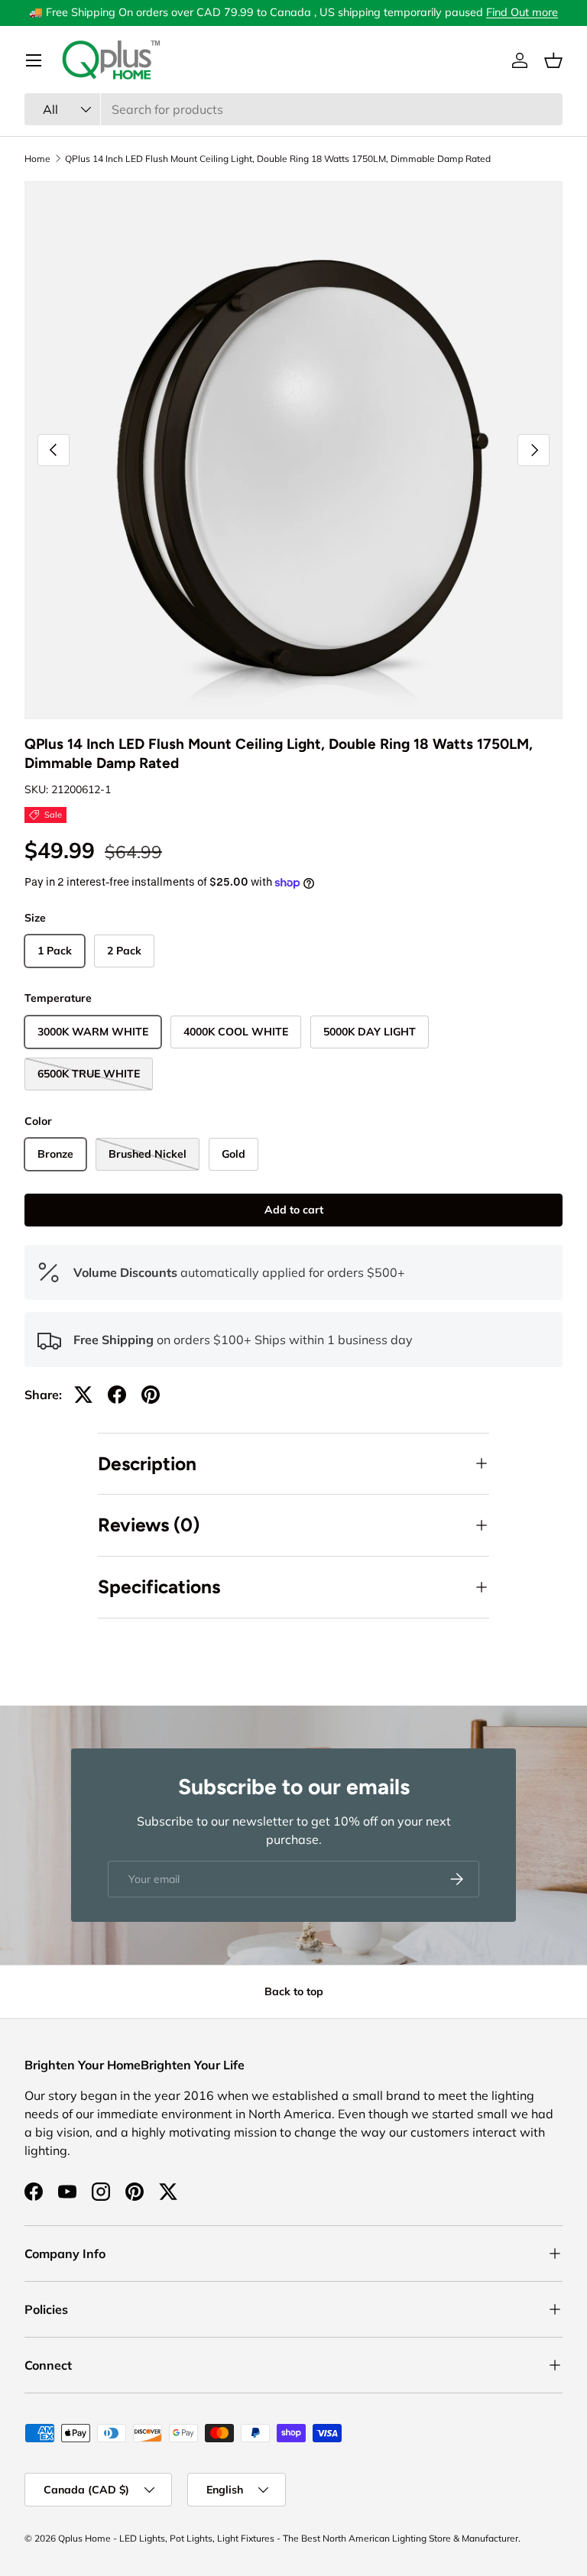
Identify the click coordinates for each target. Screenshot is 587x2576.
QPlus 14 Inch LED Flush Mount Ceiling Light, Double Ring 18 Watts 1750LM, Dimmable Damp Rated (278, 159)
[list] (293, 450)
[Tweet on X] (83, 1395)
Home (37, 159)
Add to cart (294, 1210)
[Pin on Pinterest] (151, 1395)
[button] (553, 60)
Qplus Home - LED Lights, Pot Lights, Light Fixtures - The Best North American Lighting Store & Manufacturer (288, 2538)
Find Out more (522, 12)
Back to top (294, 1991)
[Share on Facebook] (117, 1395)
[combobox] (293, 109)
